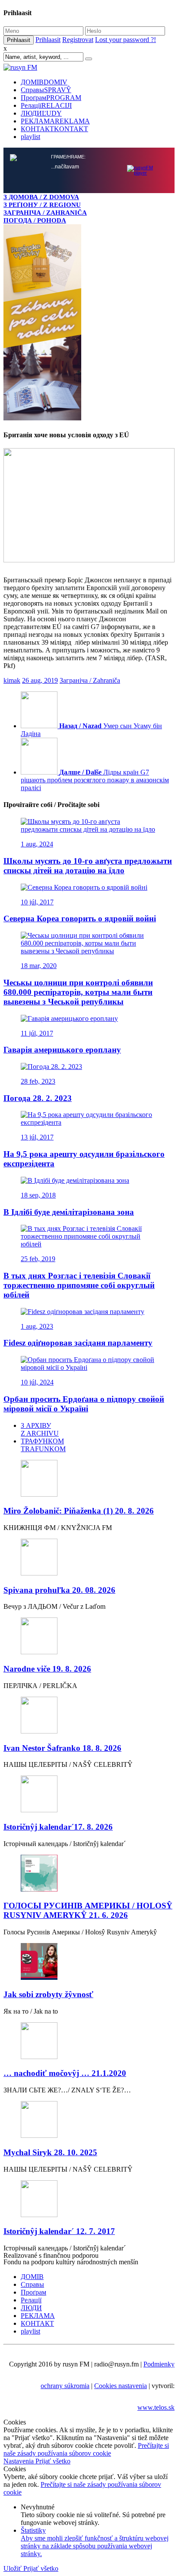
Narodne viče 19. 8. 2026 (47, 1669)
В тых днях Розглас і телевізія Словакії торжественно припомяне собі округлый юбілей (79, 1285)
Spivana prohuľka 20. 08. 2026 (59, 1590)
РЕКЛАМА (55, 121)
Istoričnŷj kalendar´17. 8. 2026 (58, 1827)
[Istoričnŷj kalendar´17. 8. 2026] (89, 1795)
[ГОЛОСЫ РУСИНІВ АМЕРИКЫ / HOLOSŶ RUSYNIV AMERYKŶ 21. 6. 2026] (89, 1874)
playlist (30, 137)
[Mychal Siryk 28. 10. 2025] (89, 2120)
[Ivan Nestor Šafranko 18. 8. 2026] (89, 1716)
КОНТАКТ (54, 129)
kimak (12, 680)
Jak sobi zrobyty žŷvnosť (48, 1994)
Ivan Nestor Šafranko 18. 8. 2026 (62, 1748)
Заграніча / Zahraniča (90, 680)
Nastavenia (19, 2461)
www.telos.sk (156, 2407)
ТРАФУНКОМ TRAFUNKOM (43, 1445)
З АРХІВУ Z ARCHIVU (40, 1429)
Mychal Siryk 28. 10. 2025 (50, 2152)
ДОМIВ (44, 82)
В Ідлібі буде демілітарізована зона (69, 1212)
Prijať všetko (53, 2461)
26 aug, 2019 (40, 680)
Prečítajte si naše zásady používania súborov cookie (86, 2449)
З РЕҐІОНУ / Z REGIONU (42, 205)
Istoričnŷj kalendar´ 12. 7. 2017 (59, 2231)
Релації (46, 105)
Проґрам (51, 98)
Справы (46, 90)
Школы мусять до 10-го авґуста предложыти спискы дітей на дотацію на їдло (88, 866)
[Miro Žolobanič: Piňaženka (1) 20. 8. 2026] (89, 1479)
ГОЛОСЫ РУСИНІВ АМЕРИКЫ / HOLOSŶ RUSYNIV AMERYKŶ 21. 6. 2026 (88, 1910)
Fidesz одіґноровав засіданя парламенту (78, 1343)
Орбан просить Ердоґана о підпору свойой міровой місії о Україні (84, 1404)
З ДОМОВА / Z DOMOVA (41, 197)
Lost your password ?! (126, 40)
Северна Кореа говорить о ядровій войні (80, 918)
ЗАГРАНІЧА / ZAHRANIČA (45, 212)
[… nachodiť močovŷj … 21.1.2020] (89, 2042)
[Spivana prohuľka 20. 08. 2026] (89, 1558)
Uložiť (13, 2568)
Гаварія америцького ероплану (62, 1050)
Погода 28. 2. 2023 (38, 1098)
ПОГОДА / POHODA (35, 220)
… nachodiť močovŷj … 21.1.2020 (65, 2073)
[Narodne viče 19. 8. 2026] (89, 1637)
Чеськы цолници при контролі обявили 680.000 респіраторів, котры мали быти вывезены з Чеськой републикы (78, 992)
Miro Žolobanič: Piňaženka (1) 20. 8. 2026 (79, 1511)
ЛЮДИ (41, 113)
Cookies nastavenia (121, 2386)
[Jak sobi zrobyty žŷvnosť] (89, 1962)
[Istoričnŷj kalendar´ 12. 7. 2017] (89, 2200)
